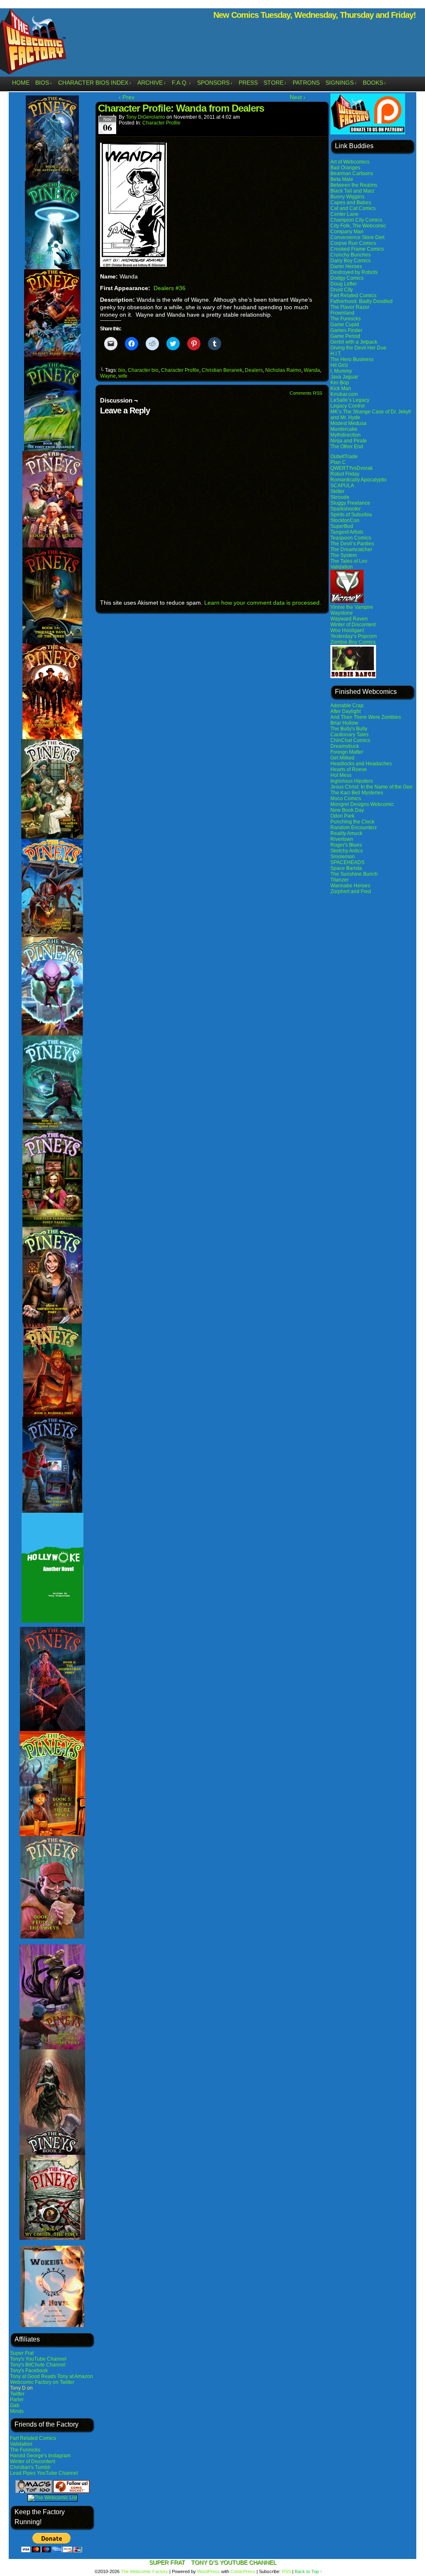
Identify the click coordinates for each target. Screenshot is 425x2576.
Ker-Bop (340, 383)
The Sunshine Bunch (354, 874)
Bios (44, 83)
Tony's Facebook (29, 2371)
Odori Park (342, 816)
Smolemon (343, 857)
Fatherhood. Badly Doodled (361, 301)
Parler (17, 2400)
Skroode (340, 497)
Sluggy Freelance (350, 503)
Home (21, 83)
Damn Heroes (346, 266)
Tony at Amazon (75, 2376)
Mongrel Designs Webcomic (362, 804)
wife (123, 376)
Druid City (342, 290)
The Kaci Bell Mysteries (357, 793)
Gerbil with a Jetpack (354, 342)
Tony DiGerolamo (145, 117)
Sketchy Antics (347, 851)
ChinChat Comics (350, 740)
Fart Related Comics (33, 2438)
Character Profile (161, 123)
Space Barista (346, 868)
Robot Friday (345, 474)
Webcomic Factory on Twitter (42, 2382)
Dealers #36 (170, 288)
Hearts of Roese (349, 769)
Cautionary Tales (349, 735)
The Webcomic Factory (144, 2571)
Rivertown (342, 839)
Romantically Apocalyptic (359, 480)
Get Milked (342, 758)
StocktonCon (345, 520)
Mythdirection (346, 435)
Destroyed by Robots (354, 272)
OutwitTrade (344, 457)
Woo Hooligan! (347, 630)
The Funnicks (25, 2450)
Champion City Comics (356, 220)
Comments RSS (306, 393)
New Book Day (347, 810)
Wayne (108, 376)
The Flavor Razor (350, 307)
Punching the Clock (352, 822)
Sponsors (215, 83)
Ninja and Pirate (349, 441)
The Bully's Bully (349, 729)
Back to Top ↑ (309, 2571)
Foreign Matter (347, 752)
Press (248, 83)
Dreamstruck (345, 746)
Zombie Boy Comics (353, 642)
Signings (341, 83)
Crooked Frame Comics (357, 249)
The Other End (347, 447)
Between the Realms (354, 185)
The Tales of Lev (349, 561)
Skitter (337, 491)
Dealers (254, 370)
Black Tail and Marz (352, 191)
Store (275, 83)
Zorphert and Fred (351, 891)
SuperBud (342, 526)
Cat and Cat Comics (353, 208)
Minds (17, 2411)
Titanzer (340, 880)
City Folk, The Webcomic (358, 226)
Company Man (347, 232)
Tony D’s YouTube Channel (234, 2562)
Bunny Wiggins (347, 197)
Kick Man (341, 388)
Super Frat (22, 2353)
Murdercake (344, 429)
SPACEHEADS (347, 862)
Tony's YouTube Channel (38, 2359)
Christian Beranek (222, 370)
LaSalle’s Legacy (350, 400)
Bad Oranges (345, 168)
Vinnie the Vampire (352, 607)
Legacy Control (348, 406)
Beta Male (342, 179)
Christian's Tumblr (30, 2467)
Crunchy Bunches (351, 255)
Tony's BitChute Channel (38, 2365)
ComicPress (243, 2571)
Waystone (342, 613)
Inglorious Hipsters (352, 781)
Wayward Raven (349, 619)
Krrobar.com (344, 394)
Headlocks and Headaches (361, 764)
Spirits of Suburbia (351, 515)
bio (122, 370)
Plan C (338, 462)
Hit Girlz (339, 365)
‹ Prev (127, 97)
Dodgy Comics (347, 278)
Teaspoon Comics (351, 538)
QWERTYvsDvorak (352, 468)
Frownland (342, 313)
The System (344, 555)
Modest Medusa (348, 423)
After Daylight (346, 711)
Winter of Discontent (33, 2461)
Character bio (143, 370)
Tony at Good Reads (33, 2376)
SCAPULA (342, 486)
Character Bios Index (95, 83)
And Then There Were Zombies (366, 717)
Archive (152, 83)
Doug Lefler (344, 284)
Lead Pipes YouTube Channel (44, 2473)
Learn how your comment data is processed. (263, 603)
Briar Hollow (344, 723)
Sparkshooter (346, 509)
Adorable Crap (347, 706)
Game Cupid (345, 325)
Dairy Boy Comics (351, 261)
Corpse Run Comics (353, 243)
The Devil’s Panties (352, 544)
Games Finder (346, 330)
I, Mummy (341, 371)
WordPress (209, 2571)
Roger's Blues (346, 845)
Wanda (312, 370)
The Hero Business (352, 359)
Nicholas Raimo (283, 370)
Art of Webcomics (350, 162)
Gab (15, 2405)
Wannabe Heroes (350, 886)
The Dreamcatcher (351, 549)
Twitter (17, 2394)
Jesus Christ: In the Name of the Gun (371, 787)
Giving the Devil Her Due (358, 348)
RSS (286, 2571)
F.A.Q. (182, 83)
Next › (298, 97)
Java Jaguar (344, 377)
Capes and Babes (351, 203)
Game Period (345, 336)
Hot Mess (341, 775)
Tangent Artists (347, 532)
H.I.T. (336, 354)
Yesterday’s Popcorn (354, 636)
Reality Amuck (346, 833)
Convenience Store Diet (357, 237)
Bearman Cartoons (352, 173)
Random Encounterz (354, 828)
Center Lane (344, 214)
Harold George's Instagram (40, 2456)
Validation (21, 2444)
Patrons (306, 83)
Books (375, 83)
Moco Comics (346, 798)
